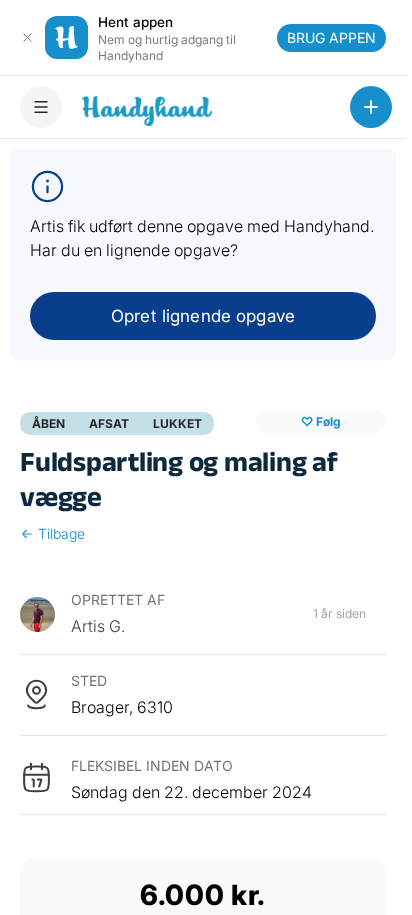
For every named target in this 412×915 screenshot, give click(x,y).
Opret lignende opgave (203, 316)
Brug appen (331, 37)
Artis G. (98, 626)
